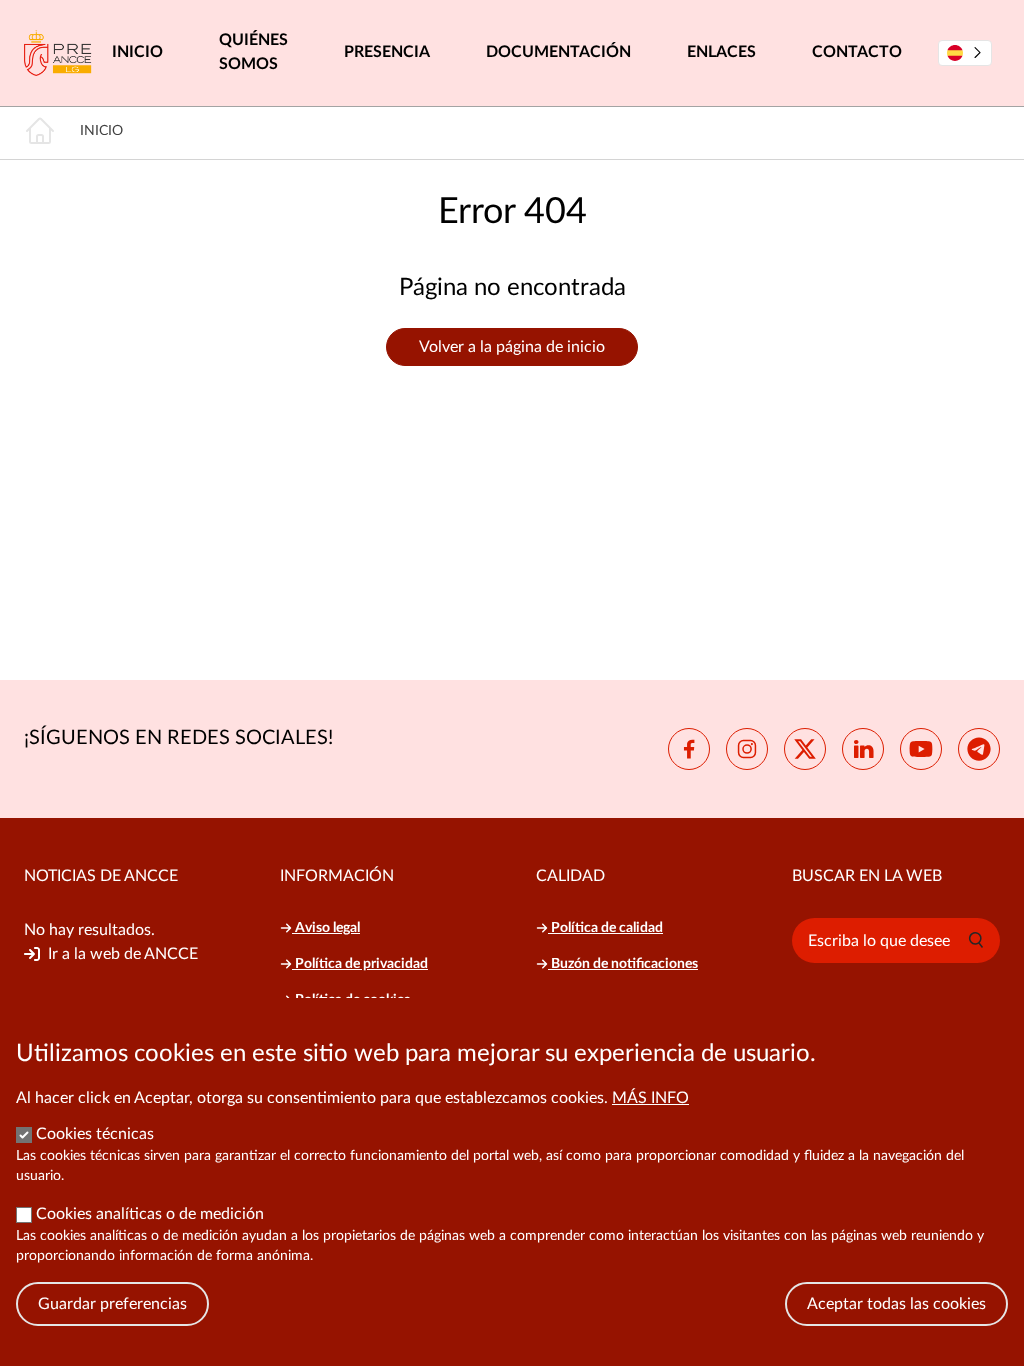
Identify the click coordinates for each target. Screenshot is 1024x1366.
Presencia (387, 52)
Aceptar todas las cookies (896, 1304)
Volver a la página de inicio (512, 347)
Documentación (558, 52)
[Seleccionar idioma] (965, 53)
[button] (976, 940)
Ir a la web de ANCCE (123, 954)
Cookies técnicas (95, 1134)
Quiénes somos (253, 52)
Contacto (857, 52)
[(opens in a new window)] (689, 749)
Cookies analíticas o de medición (150, 1214)
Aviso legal (326, 928)
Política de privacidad (360, 964)
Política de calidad (605, 928)
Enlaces (721, 52)
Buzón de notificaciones (623, 964)
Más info (650, 1098)
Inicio (137, 52)
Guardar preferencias (112, 1304)
